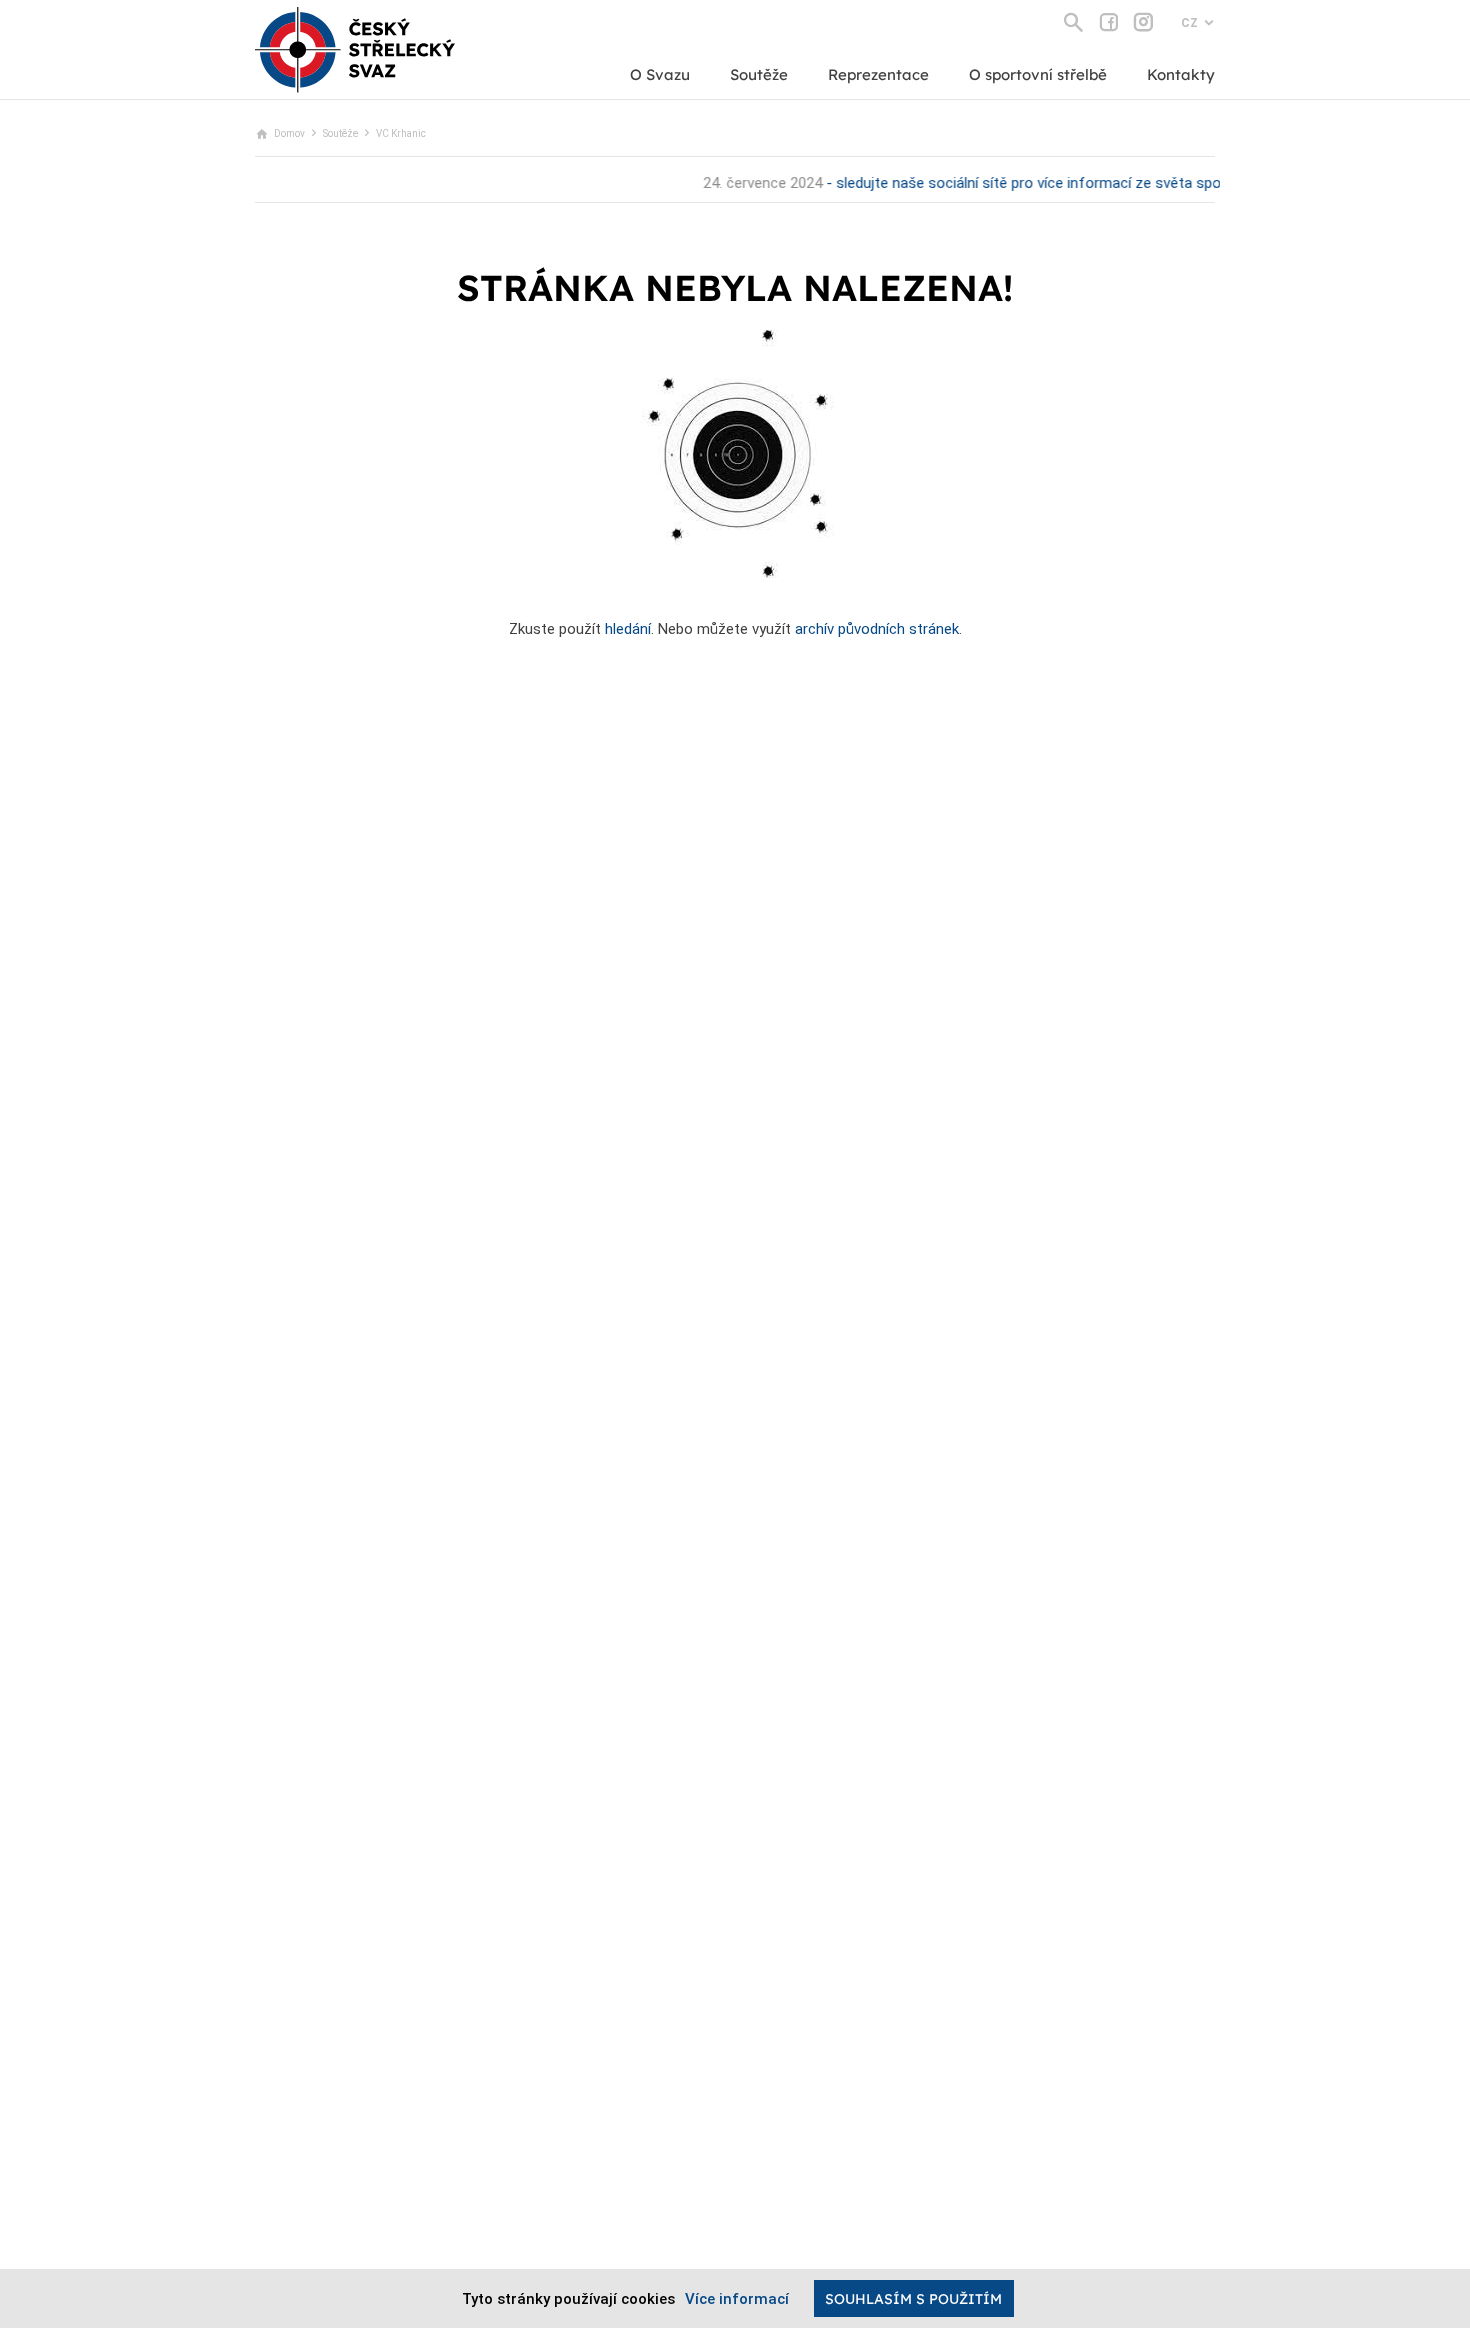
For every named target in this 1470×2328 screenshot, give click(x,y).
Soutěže (759, 74)
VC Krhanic (401, 133)
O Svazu (660, 74)
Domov (289, 133)
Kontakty (1181, 74)
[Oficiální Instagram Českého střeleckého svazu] (1143, 22)
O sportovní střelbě (1038, 74)
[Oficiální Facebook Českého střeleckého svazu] (1108, 22)
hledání (628, 629)
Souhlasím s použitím (913, 2299)
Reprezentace (878, 74)
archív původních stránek (877, 629)
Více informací (737, 2299)
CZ (1189, 23)
